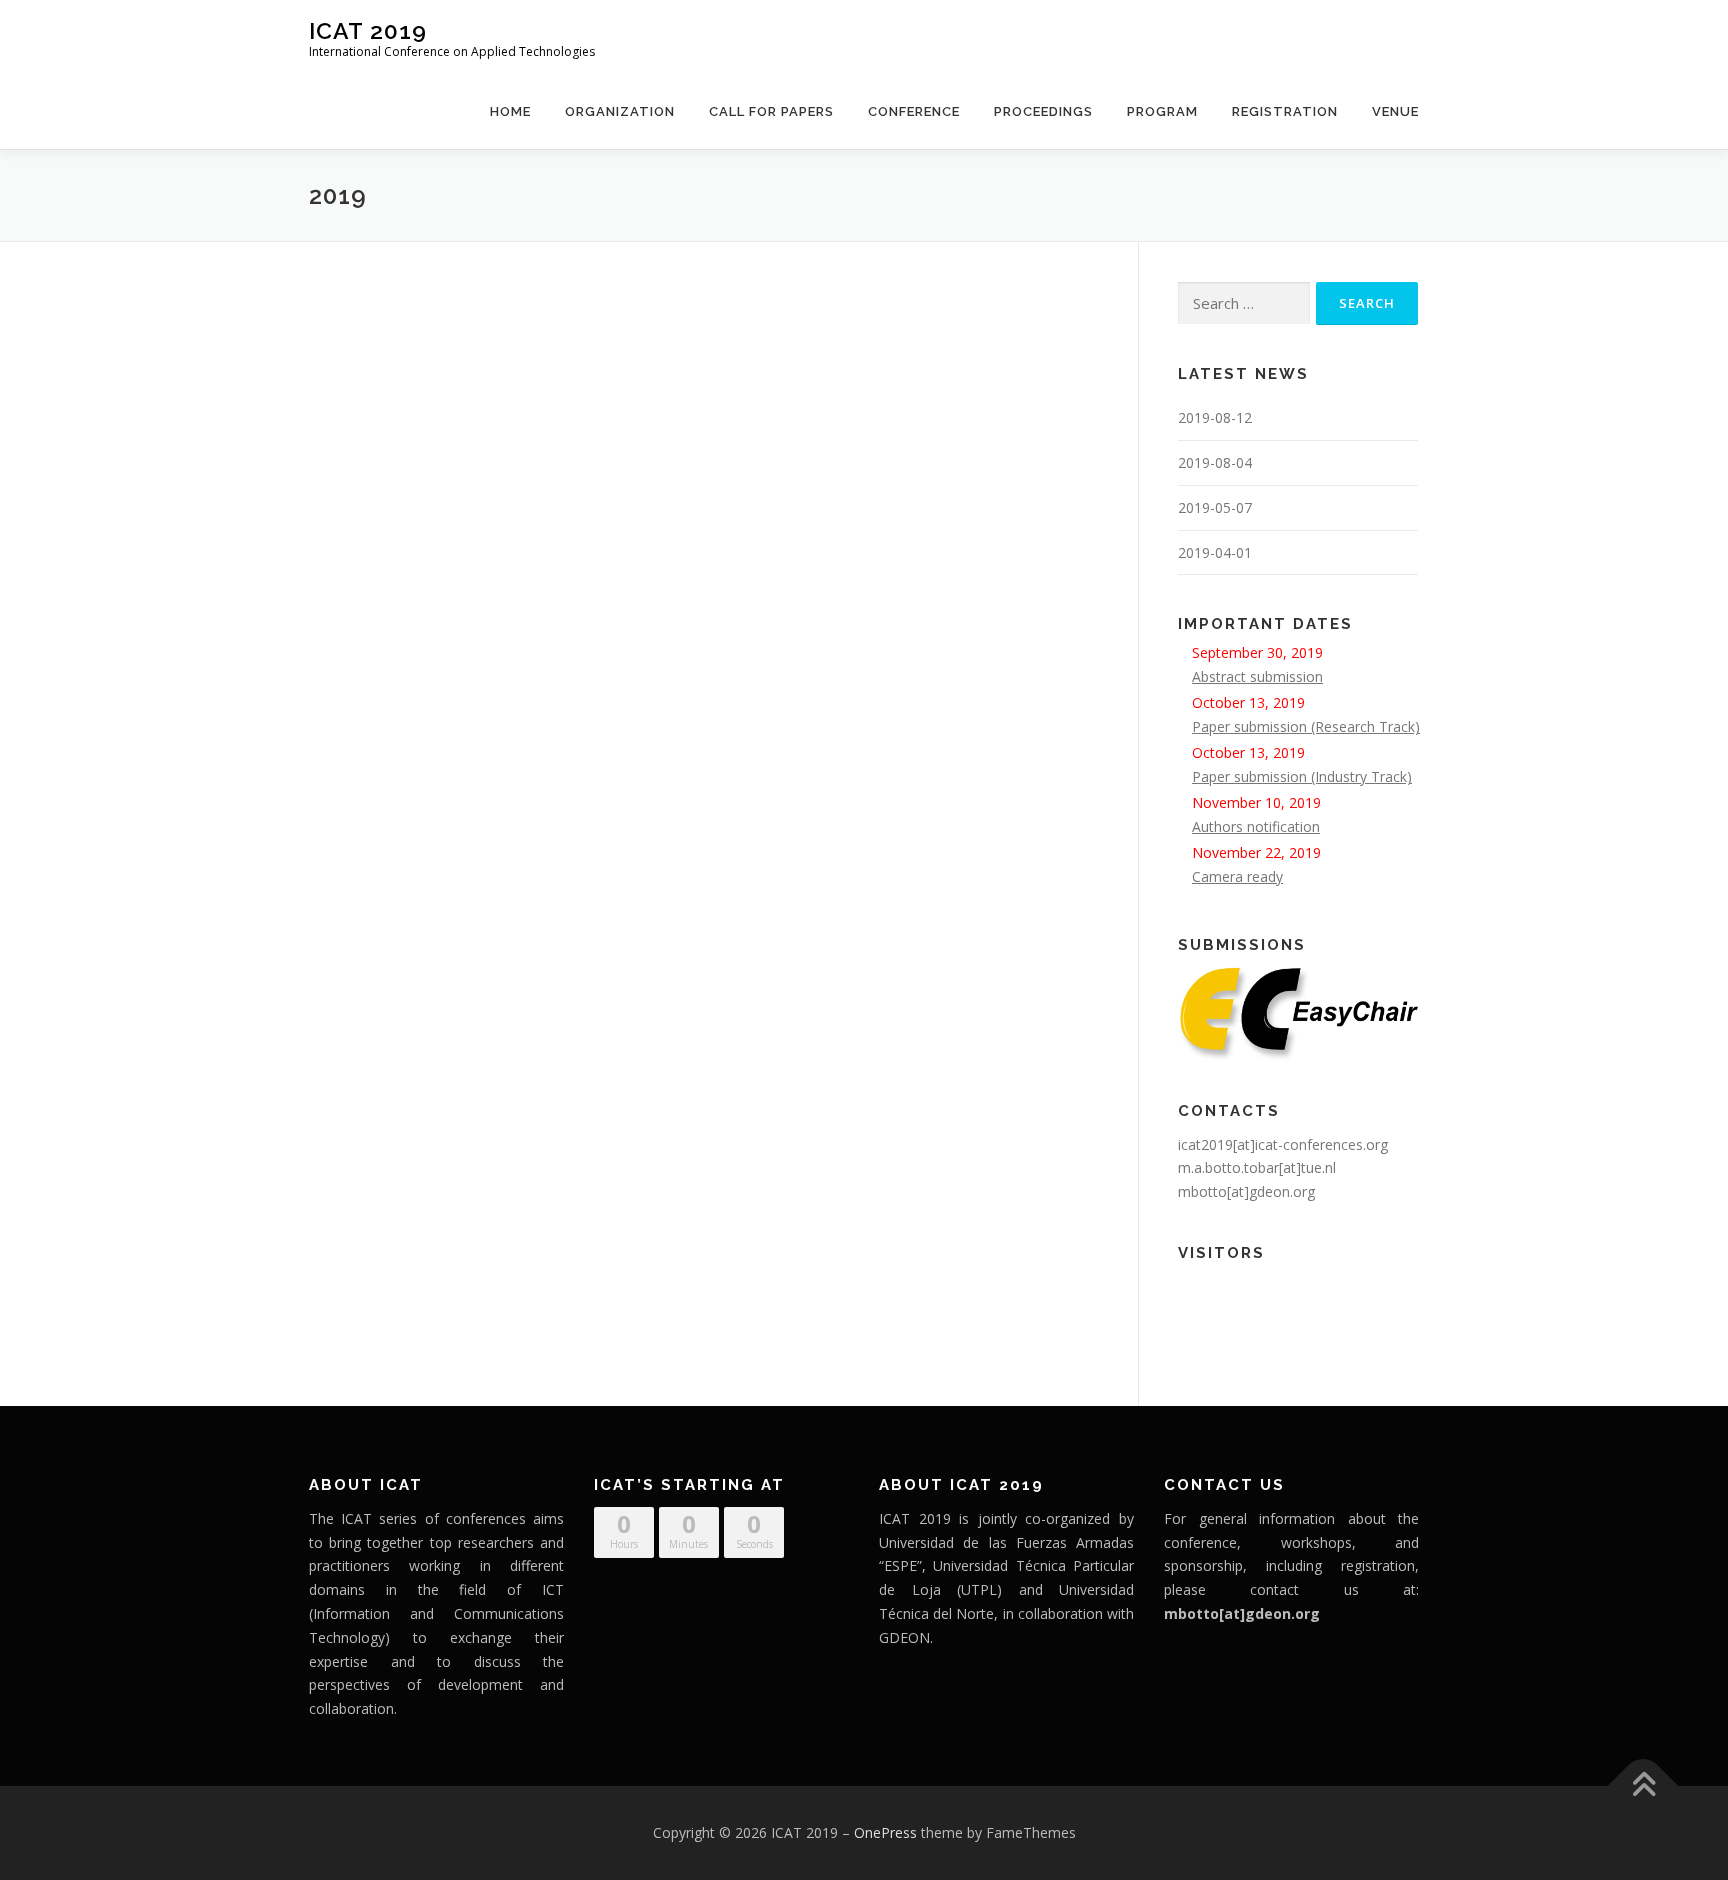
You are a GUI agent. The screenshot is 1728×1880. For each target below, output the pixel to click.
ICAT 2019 (368, 30)
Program (1162, 111)
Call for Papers (771, 111)
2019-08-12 (1215, 417)
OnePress (885, 1832)
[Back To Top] (1643, 1786)
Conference (914, 111)
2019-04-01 (1215, 552)
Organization (620, 111)
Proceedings (1043, 111)
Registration (1285, 111)
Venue (1395, 111)
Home (510, 111)
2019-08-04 (1215, 462)
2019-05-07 (1215, 507)
